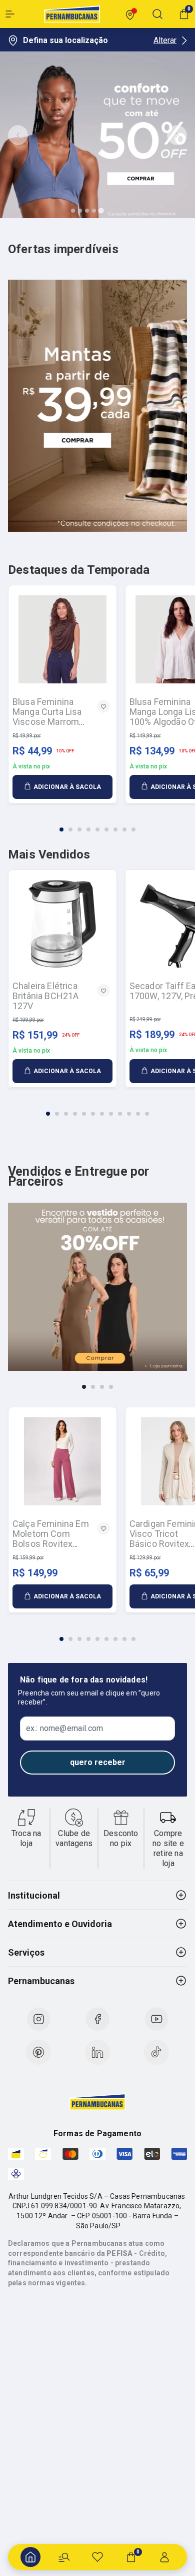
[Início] (30, 2557)
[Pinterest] (38, 2052)
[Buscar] (64, 2557)
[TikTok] (156, 2052)
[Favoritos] (97, 2557)
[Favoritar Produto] (103, 706)
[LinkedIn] (97, 2052)
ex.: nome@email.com (64, 1729)
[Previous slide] (18, 135)
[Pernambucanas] (72, 14)
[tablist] (97, 823)
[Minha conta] (164, 2557)
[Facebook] (97, 2019)
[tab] (73, 211)
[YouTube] (156, 2019)
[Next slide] (177, 135)
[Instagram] (38, 2019)
